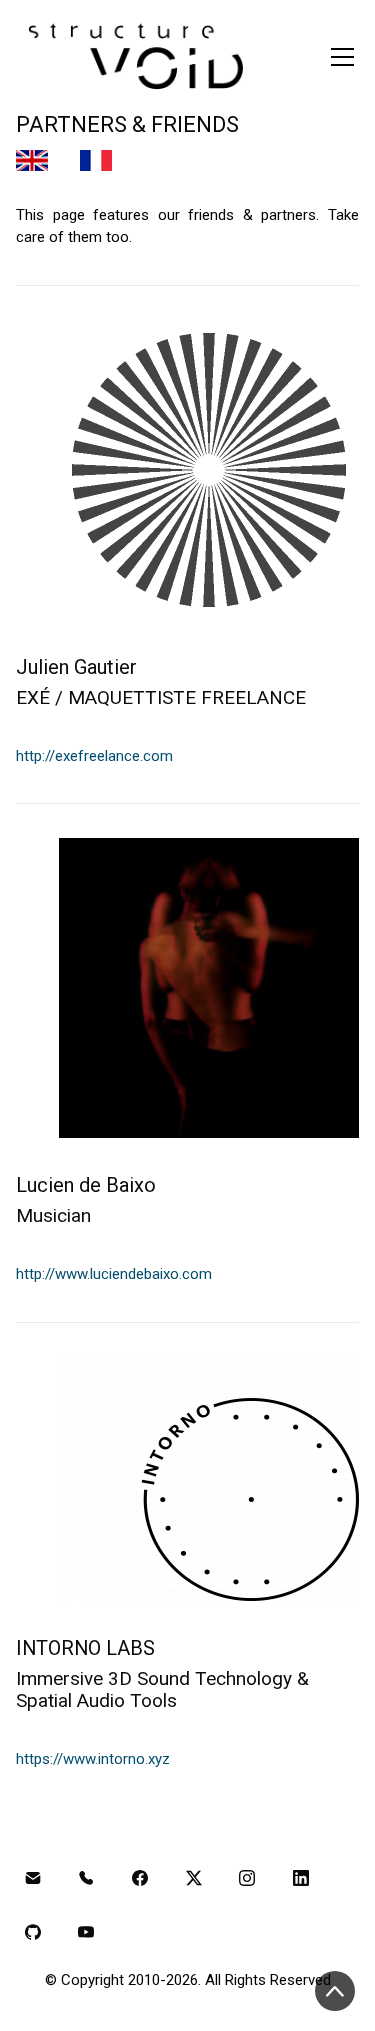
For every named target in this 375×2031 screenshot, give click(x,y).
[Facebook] (140, 1879)
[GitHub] (33, 1932)
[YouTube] (87, 1932)
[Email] (33, 1879)
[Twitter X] (194, 1879)
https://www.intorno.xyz (93, 1759)
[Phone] (87, 1879)
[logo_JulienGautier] (209, 470)
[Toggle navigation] (342, 57)
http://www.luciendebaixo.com (114, 1274)
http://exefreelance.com (94, 756)
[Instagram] (247, 1879)
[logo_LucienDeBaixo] (209, 988)
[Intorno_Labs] (209, 1479)
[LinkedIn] (301, 1879)
